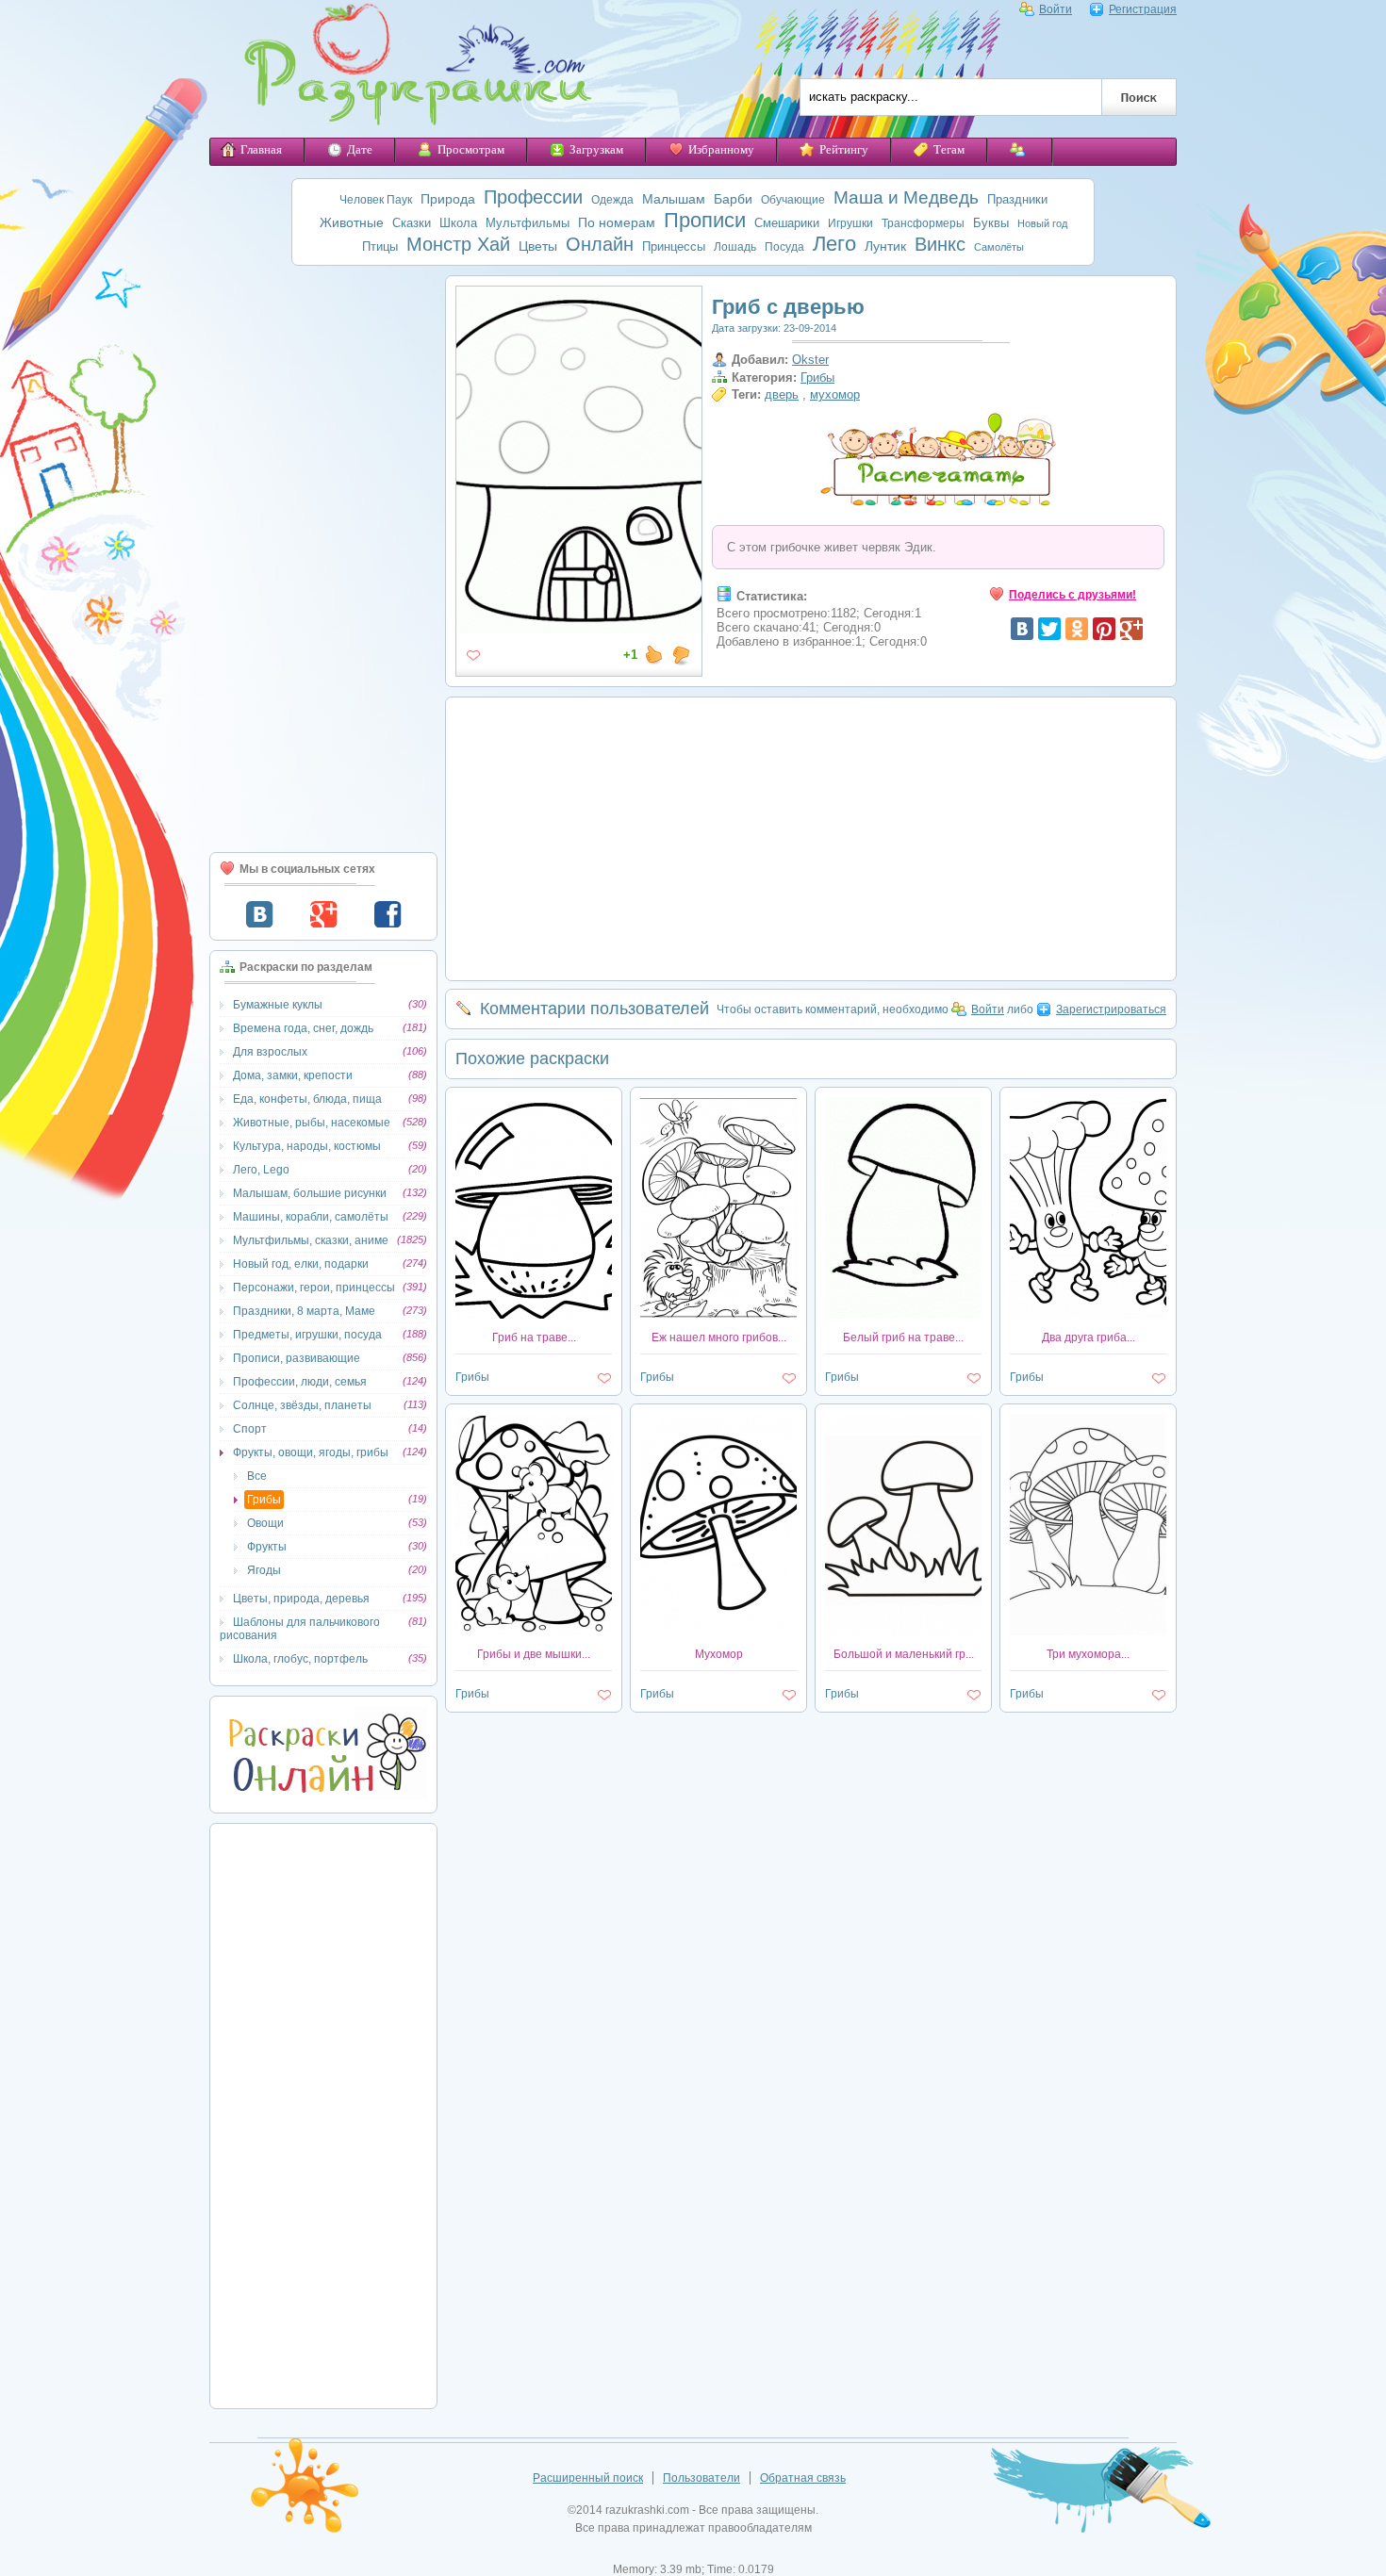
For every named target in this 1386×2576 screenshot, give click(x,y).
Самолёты (999, 247)
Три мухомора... (1088, 1654)
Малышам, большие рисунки (310, 1193)
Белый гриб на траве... (903, 1337)
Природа (448, 199)
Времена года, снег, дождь (303, 1028)
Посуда (784, 247)
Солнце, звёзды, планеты (302, 1405)
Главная (261, 149)
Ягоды (264, 1570)
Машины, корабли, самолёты (311, 1217)
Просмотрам (471, 149)
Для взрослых (270, 1052)
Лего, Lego (261, 1170)
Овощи (265, 1523)
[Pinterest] (1104, 629)
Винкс (940, 244)
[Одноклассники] (1077, 629)
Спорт (250, 1429)
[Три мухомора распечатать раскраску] (1088, 1632)
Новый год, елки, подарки (301, 1264)
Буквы (991, 223)
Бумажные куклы (278, 1005)
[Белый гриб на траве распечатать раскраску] (903, 1315)
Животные (352, 222)
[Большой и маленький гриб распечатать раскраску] (903, 1632)
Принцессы (674, 246)
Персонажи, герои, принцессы (314, 1288)
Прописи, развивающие (297, 1358)
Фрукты (267, 1547)
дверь (782, 394)
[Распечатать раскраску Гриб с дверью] (579, 626)
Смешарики (787, 223)
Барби (733, 199)
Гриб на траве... (534, 1337)
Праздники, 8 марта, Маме (304, 1311)
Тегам (949, 149)
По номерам (617, 222)
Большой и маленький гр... (904, 1654)
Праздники (1017, 199)
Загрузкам (596, 149)
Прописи (705, 220)
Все (257, 1476)
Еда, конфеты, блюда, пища (307, 1099)
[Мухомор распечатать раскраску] (718, 1632)
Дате (360, 149)
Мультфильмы (528, 223)
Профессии (533, 197)
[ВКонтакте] (1022, 629)
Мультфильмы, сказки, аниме (311, 1240)
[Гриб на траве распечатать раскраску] (534, 1315)
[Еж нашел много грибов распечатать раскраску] (718, 1315)
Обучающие (793, 200)
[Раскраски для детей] (404, 69)
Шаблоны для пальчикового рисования (300, 1629)
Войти (1056, 9)
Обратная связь (803, 2478)
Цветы (538, 246)
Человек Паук (376, 200)
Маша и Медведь (906, 197)
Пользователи (701, 2478)
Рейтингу (844, 149)
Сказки (412, 223)
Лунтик (885, 246)
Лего (834, 244)
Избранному (721, 149)
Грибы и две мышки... (534, 1654)
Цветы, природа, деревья (301, 1599)
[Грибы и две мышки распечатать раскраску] (534, 1632)
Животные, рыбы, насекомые (312, 1123)
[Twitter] (1049, 629)
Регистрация (1143, 9)
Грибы (264, 1500)
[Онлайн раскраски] (323, 1797)
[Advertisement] (323, 559)
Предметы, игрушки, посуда (307, 1335)
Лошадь (735, 247)
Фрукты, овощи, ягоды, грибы (311, 1452)
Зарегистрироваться (1111, 1009)
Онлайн (600, 244)
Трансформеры (923, 223)
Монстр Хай (458, 244)
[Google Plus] (1131, 629)
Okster (810, 360)
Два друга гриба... (1089, 1337)
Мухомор (719, 1654)
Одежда (612, 200)
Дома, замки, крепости (293, 1075)
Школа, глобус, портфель (300, 1659)
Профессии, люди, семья (300, 1382)
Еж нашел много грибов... (719, 1337)
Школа (458, 223)
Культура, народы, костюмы (307, 1146)
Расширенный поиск (588, 2478)
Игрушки (850, 223)
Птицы (380, 246)
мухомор (835, 394)
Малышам (674, 199)
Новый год (1042, 223)
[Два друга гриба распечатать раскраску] (1088, 1315)
